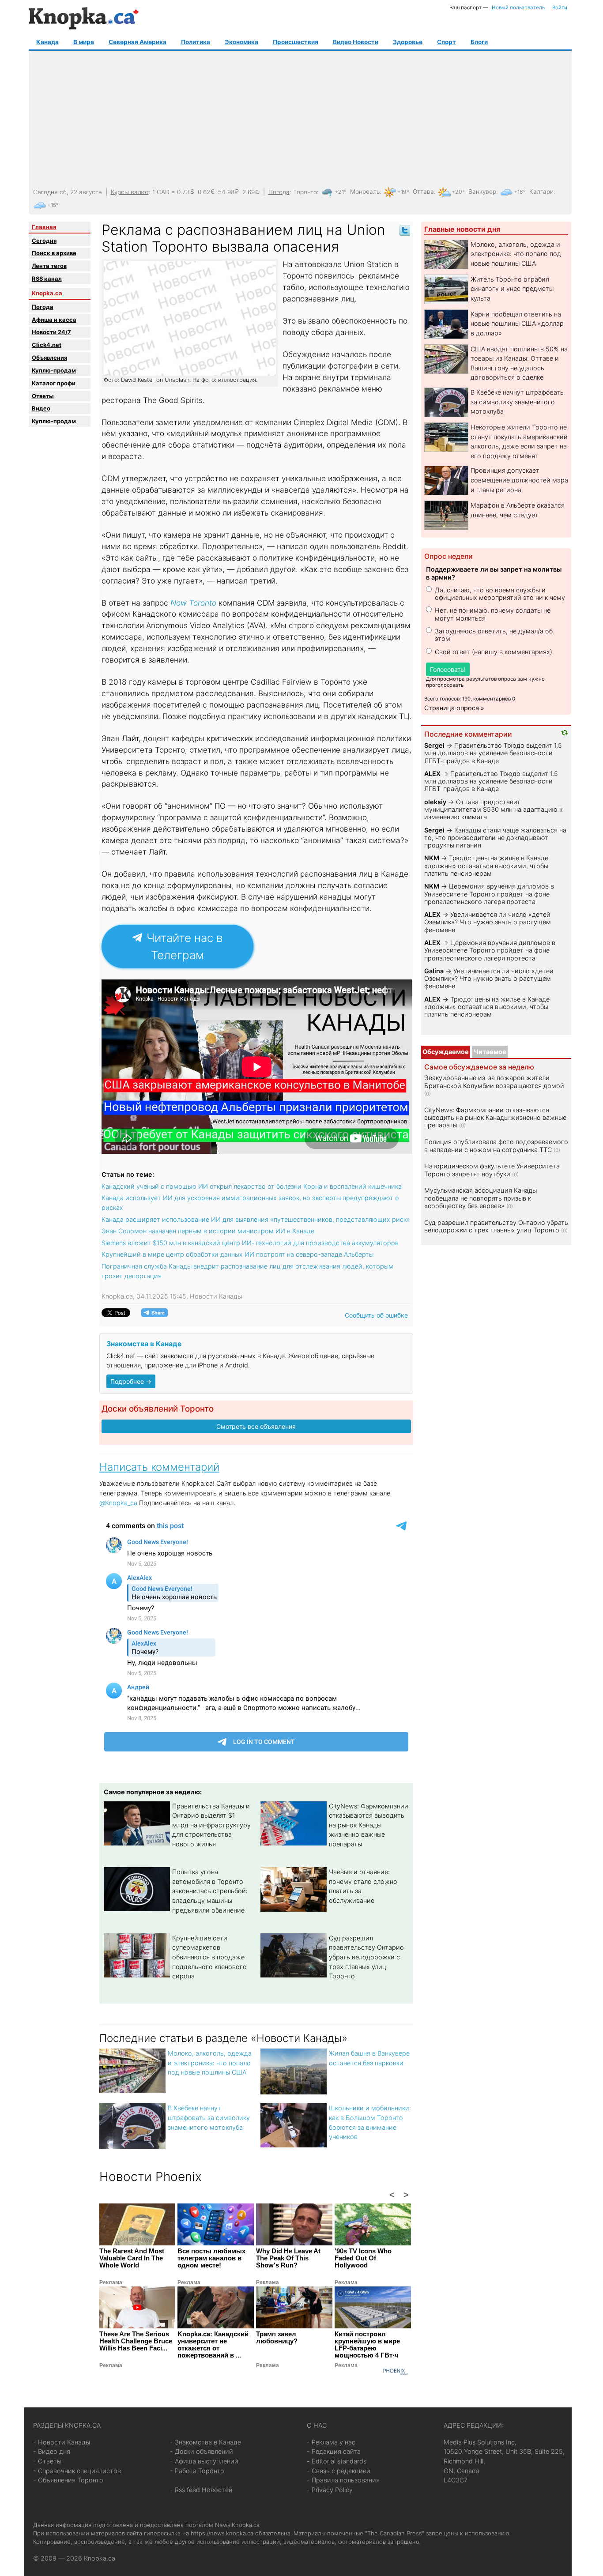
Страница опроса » (454, 708)
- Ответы (47, 2461)
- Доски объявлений (202, 2451)
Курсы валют (130, 192)
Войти (560, 8)
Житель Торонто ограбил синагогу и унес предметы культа (512, 289)
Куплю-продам (54, 370)
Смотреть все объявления (256, 1426)
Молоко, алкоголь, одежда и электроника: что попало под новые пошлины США (210, 2063)
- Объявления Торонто (68, 2480)
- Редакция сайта (334, 2451)
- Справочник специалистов (77, 2471)
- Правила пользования (343, 2480)
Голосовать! (448, 669)
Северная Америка (138, 42)
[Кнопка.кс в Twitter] (405, 230)
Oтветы (43, 396)
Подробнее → (131, 1381)
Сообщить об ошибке (376, 1315)
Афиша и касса (54, 320)
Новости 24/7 (51, 332)
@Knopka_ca (118, 1503)
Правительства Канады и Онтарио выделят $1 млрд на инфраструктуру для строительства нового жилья (211, 1825)
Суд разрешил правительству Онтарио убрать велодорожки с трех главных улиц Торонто (366, 1957)
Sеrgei (434, 745)
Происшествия (296, 42)
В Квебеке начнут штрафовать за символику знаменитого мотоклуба (209, 2117)
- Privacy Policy (330, 2490)
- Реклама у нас (331, 2442)
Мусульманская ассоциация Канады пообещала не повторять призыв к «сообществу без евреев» (481, 1198)
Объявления (49, 358)
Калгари (541, 192)
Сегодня (44, 241)
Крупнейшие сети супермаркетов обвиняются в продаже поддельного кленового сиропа (209, 1957)
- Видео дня (52, 2451)
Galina (434, 971)
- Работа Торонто (197, 2471)
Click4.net (47, 345)
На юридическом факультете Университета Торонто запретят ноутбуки (492, 1170)
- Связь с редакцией (339, 2471)
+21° (341, 192)
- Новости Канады (62, 2442)
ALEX (432, 774)
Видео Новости (356, 42)
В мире (84, 42)
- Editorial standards (337, 2461)
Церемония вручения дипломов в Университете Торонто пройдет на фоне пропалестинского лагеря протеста (489, 894)
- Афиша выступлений (204, 2461)
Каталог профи (54, 383)
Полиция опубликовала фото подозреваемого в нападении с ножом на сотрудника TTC (496, 1145)
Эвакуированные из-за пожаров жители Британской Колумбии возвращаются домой (494, 1081)
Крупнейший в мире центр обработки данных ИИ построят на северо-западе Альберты (237, 1254)
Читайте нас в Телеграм (183, 946)
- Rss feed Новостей (201, 2490)
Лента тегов (49, 266)
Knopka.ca (47, 293)
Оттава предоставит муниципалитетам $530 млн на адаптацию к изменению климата (493, 810)
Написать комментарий (159, 1467)
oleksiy (435, 802)
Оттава (423, 192)
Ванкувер (482, 192)
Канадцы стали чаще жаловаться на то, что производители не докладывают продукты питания (495, 838)
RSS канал (47, 279)
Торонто (305, 192)
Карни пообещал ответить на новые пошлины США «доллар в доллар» (517, 324)
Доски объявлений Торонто (158, 1409)
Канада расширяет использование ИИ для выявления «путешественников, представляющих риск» (256, 1219)
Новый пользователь (518, 8)
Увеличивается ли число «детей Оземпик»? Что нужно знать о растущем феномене (488, 922)
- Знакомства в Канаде (205, 2442)
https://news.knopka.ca (222, 2533)
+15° (53, 205)
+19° (403, 192)
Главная (44, 227)
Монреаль (365, 192)
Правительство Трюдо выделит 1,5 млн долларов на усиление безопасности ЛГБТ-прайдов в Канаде (493, 753)
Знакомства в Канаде (144, 1344)
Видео (41, 408)
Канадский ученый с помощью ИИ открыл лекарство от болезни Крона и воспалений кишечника (252, 1186)
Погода (279, 192)
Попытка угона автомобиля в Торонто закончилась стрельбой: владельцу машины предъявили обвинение (210, 1891)
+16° (520, 192)
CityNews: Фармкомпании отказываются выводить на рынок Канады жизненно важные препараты (369, 1825)
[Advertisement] (299, 120)
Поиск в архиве (54, 253)
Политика (196, 42)
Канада (47, 42)
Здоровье (408, 42)
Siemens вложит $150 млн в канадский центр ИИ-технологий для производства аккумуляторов (250, 1243)
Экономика (241, 42)
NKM (432, 858)
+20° (458, 192)
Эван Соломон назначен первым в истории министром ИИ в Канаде (208, 1231)
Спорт (447, 42)
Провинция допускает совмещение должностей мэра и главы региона (519, 480)
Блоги (479, 42)
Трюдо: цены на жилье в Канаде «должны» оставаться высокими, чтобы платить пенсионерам (486, 866)
